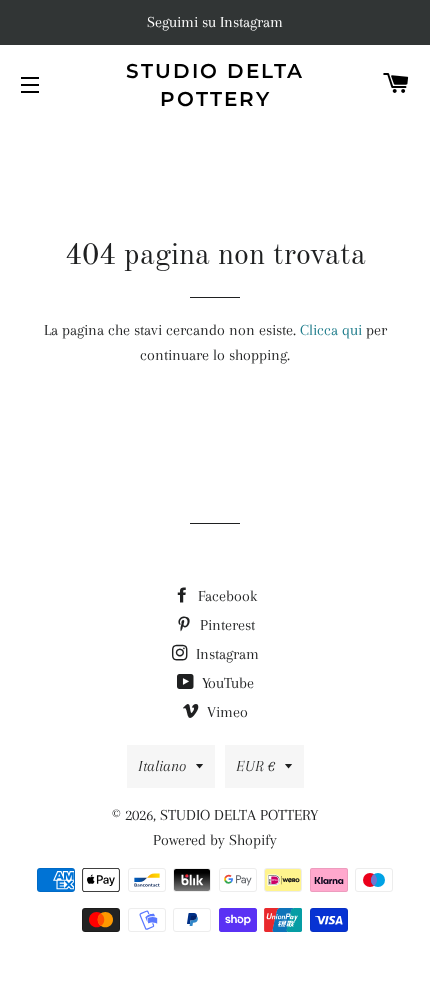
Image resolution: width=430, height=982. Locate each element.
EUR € (255, 766)
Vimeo (225, 712)
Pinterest (225, 625)
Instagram (225, 654)
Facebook (225, 596)
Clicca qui (331, 330)
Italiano (162, 766)
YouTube (226, 683)
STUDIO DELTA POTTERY (215, 85)
